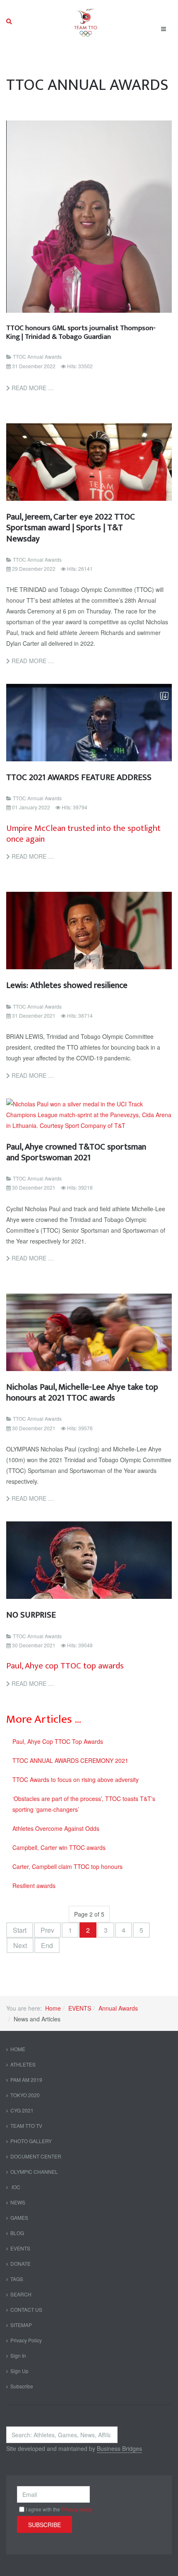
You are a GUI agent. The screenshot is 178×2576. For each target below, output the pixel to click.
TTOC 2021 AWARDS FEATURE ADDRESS (79, 777)
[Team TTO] (86, 22)
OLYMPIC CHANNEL (34, 2172)
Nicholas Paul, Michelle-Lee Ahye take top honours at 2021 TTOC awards (82, 1392)
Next (20, 1945)
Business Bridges (119, 2448)
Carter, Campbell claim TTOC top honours (67, 1866)
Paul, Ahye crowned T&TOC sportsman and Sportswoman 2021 (76, 1152)
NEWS (18, 2202)
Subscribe (22, 2386)
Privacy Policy (26, 2340)
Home (53, 2008)
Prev (47, 1930)
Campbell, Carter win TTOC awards (59, 1847)
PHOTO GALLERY (31, 2141)
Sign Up (19, 2371)
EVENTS (80, 2008)
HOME (18, 2049)
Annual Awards (118, 2008)
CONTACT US (26, 2309)
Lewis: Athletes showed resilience (67, 985)
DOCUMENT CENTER (36, 2156)
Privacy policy (77, 2509)
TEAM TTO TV (26, 2126)
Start (20, 1930)
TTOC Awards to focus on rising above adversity (76, 1779)
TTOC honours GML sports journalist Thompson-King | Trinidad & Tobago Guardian (81, 332)
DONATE (20, 2263)
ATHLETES (23, 2064)
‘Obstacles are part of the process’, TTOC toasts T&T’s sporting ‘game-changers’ (84, 1804)
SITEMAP (21, 2325)
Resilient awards (34, 1886)
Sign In (18, 2355)
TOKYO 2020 (25, 2095)
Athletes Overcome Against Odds (56, 1828)
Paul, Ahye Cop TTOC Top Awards (58, 1741)
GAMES (19, 2217)
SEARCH (21, 2294)
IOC (15, 2187)
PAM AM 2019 (26, 2080)
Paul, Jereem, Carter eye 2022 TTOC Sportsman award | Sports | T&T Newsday (71, 528)
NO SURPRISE (31, 1615)
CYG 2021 (22, 2110)
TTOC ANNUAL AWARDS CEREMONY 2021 (70, 1760)
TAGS (17, 2279)
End (47, 1945)
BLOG (17, 2233)
